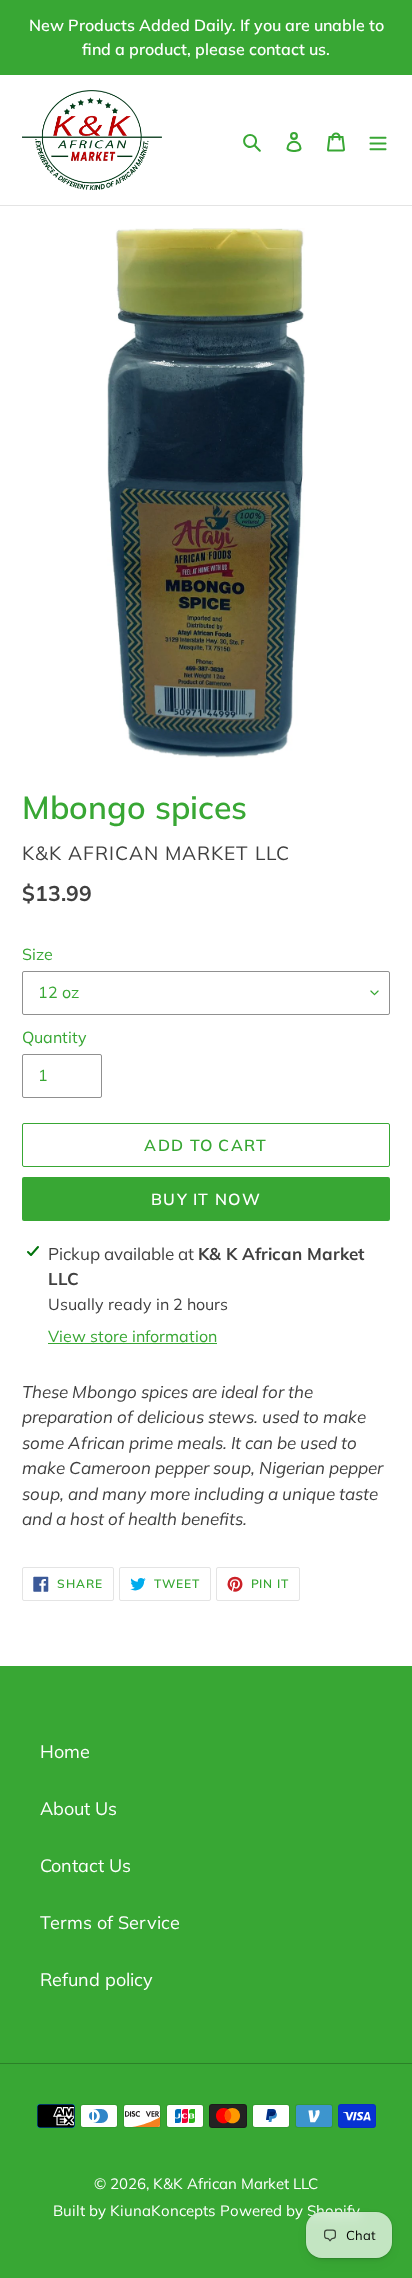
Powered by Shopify (290, 2210)
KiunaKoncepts (162, 2210)
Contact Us (85, 1865)
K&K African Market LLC (235, 2183)
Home (65, 1751)
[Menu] (378, 139)
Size (37, 954)
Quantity (54, 1037)
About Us (78, 1808)
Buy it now (206, 1199)
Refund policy (96, 1979)
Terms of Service (110, 1922)
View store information (132, 1336)
